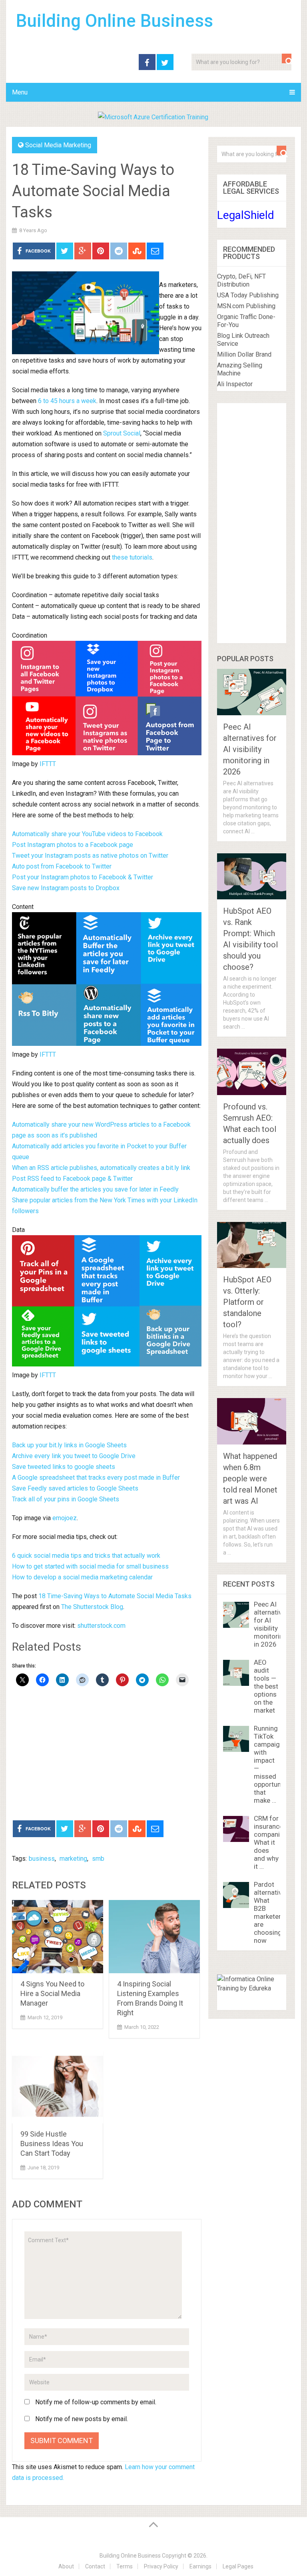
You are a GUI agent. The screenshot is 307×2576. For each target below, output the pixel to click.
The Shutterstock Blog (92, 1607)
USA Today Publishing (248, 295)
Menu (20, 92)
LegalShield (246, 215)
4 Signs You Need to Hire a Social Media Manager (52, 1993)
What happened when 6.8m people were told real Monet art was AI (250, 1479)
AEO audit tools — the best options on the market (266, 1686)
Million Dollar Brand (244, 354)
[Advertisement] (107, 1754)
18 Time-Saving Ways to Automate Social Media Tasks (115, 1596)
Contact (95, 2566)
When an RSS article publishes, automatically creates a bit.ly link (101, 1168)
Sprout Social (122, 433)
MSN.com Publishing (246, 306)
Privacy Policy (161, 2566)
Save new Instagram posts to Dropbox (66, 888)
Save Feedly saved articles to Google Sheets (75, 1488)
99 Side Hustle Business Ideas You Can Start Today (52, 2144)
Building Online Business (115, 21)
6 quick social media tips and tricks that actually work (86, 1556)
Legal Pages (238, 2566)
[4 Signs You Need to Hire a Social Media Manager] (58, 1937)
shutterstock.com (101, 1626)
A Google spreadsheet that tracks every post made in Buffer (96, 1478)
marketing (73, 1859)
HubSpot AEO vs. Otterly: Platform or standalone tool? (247, 1302)
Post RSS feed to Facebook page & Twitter (72, 1179)
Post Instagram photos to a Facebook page (73, 845)
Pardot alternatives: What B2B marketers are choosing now (272, 1912)
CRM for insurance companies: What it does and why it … (271, 1842)
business (42, 1859)
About (66, 2566)
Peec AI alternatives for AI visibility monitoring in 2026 (250, 749)
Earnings (200, 2566)
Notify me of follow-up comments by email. (96, 2402)
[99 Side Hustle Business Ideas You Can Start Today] (58, 2087)
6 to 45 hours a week (67, 401)
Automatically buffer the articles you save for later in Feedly (95, 1189)
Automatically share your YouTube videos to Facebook (87, 834)
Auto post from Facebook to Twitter (62, 866)
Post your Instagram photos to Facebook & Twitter (83, 877)
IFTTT (48, 764)
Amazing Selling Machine (240, 369)
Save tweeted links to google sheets (64, 1467)
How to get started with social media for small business (90, 1566)
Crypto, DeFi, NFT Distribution (241, 280)
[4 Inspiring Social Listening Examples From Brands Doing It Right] (154, 1937)
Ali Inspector (235, 384)
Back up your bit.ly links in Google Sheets (69, 1445)
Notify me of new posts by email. (82, 2419)
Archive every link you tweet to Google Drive (74, 1456)
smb (98, 1859)
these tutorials (132, 557)
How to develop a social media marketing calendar (82, 1577)
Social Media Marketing (58, 145)
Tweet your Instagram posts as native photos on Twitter (90, 856)
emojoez (65, 1518)
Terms (125, 2566)
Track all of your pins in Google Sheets (66, 1499)
